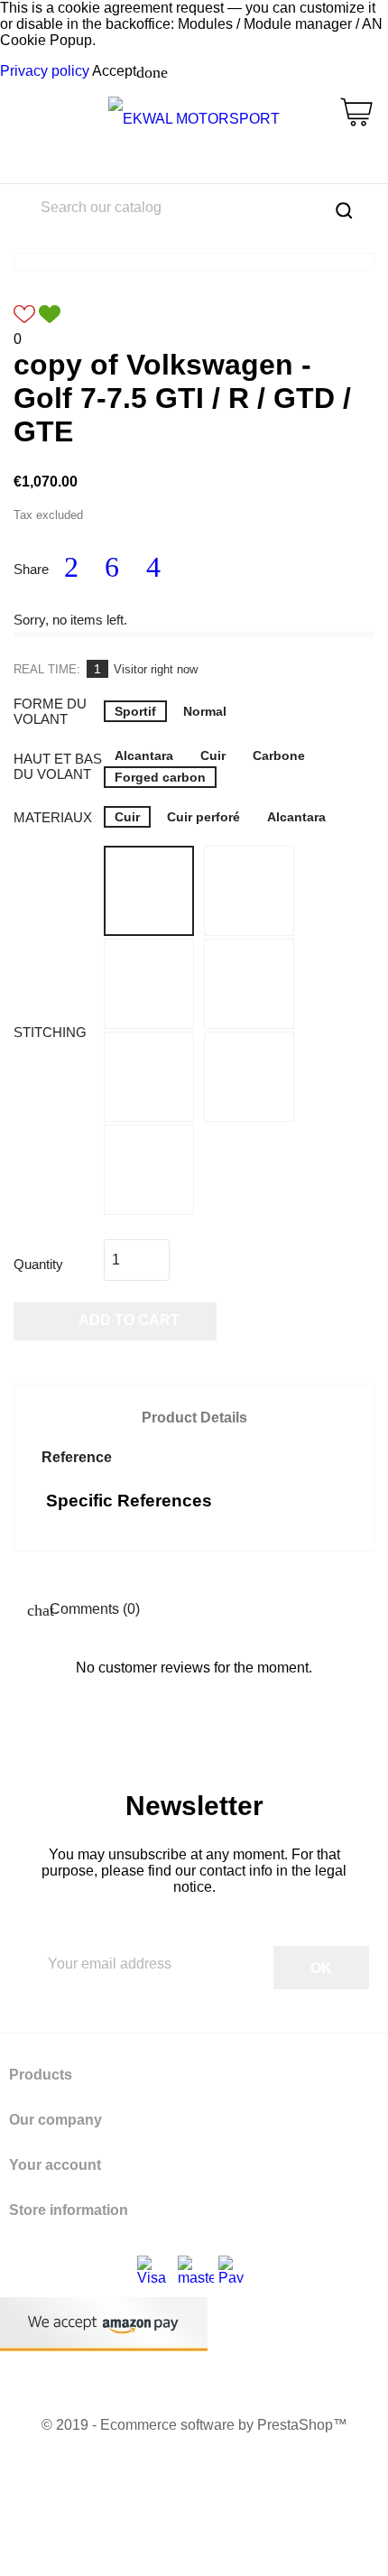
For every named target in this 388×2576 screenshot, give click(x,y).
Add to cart (116, 1322)
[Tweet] (113, 568)
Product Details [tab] (194, 1418)
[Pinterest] (153, 568)
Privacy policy (45, 71)
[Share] (71, 568)
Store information (69, 2210)
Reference (77, 1457)
